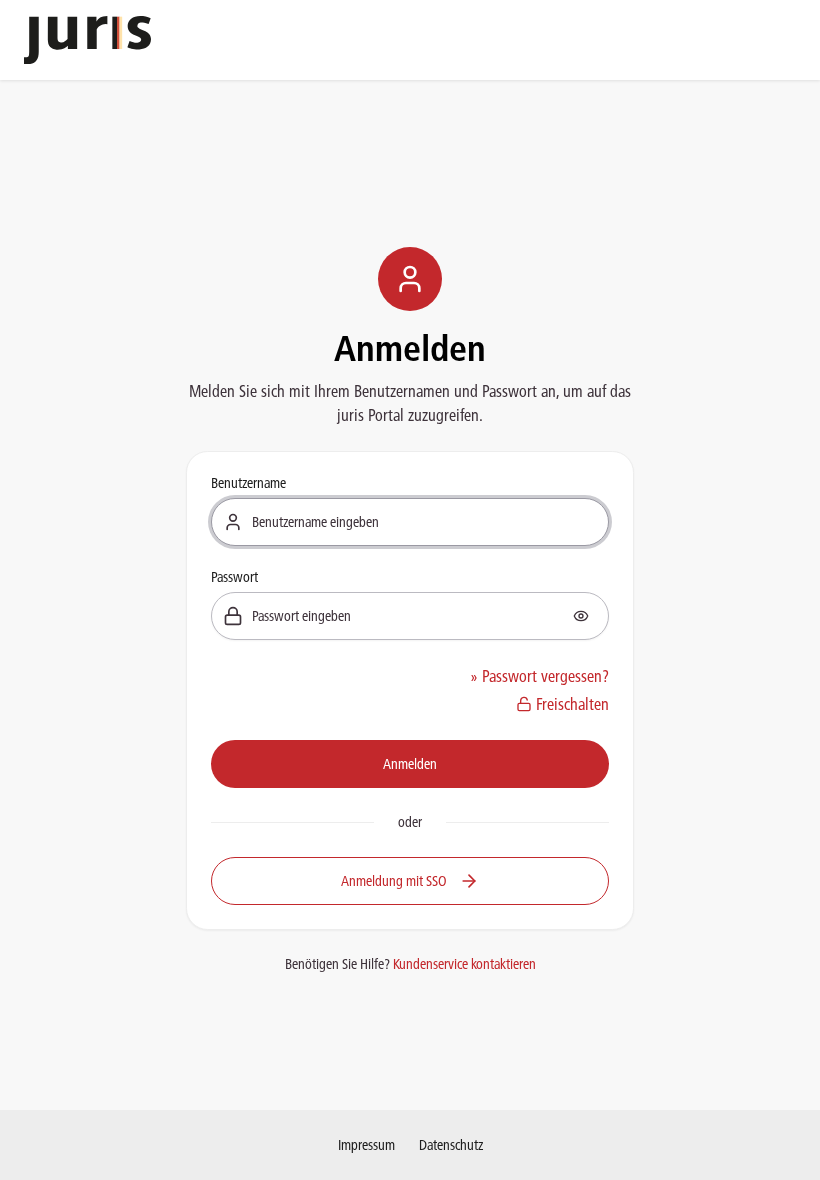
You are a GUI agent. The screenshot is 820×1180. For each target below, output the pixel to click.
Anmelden (410, 764)
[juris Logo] (87, 40)
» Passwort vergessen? (539, 676)
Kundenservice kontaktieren (464, 964)
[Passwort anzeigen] (581, 616)
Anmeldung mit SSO (394, 881)
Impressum (366, 1145)
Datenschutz (451, 1145)
